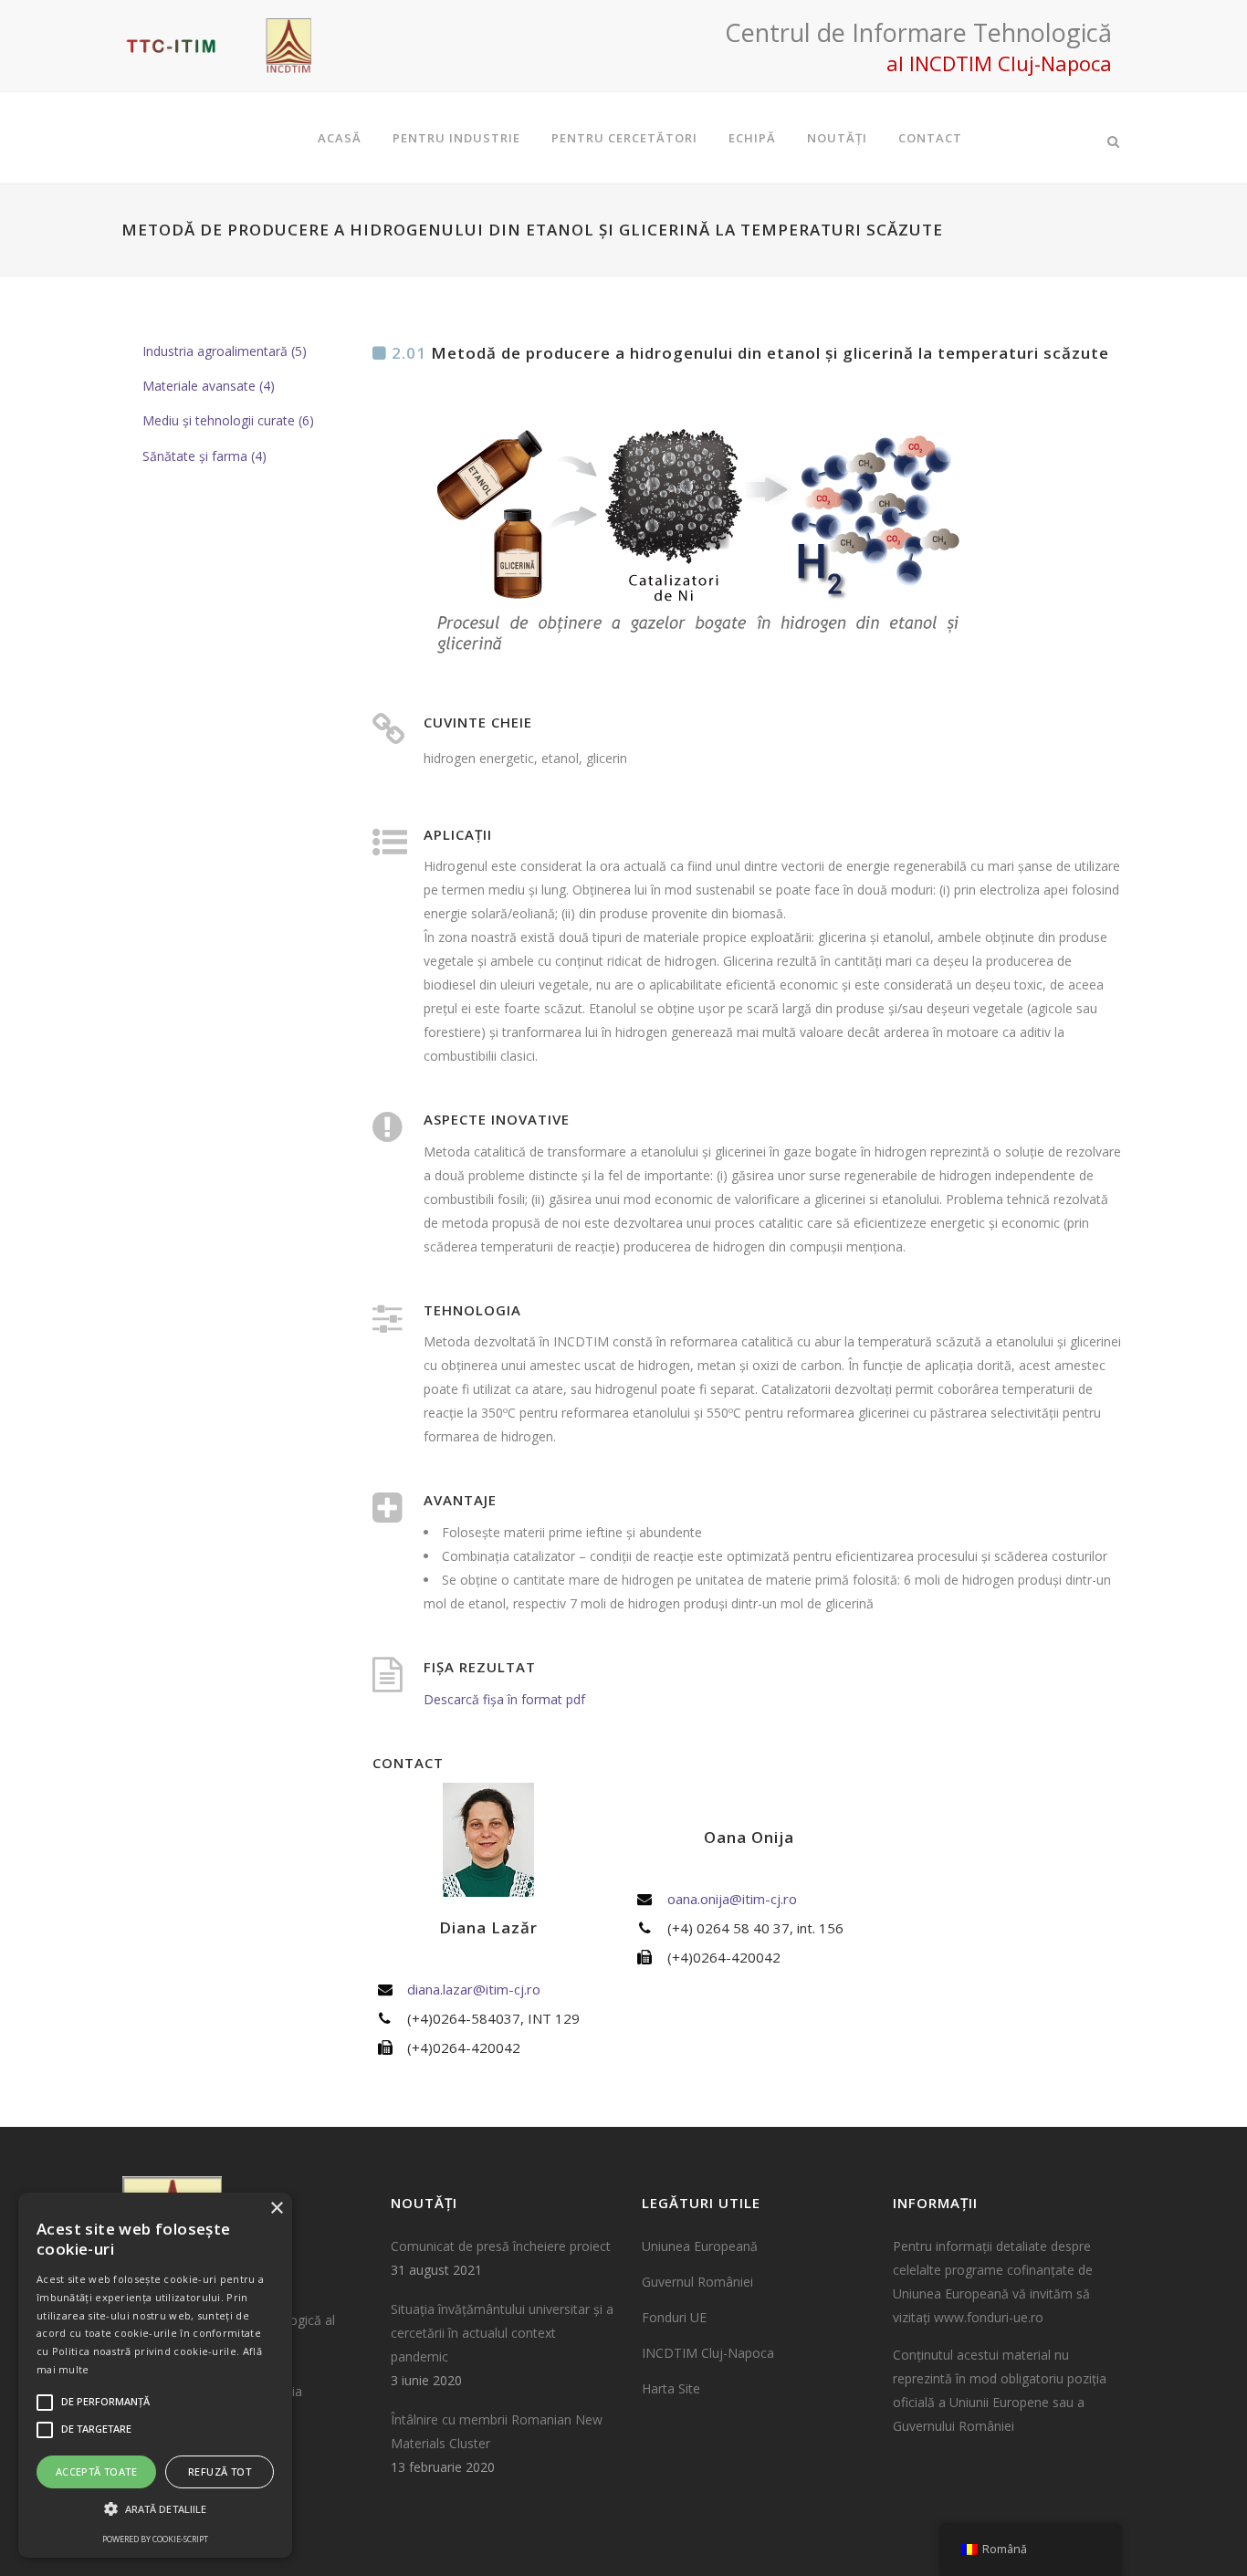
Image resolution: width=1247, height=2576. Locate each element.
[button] (155, 2509)
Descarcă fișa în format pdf (504, 1699)
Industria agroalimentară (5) (225, 351)
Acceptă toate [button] (96, 2471)
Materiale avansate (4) (209, 386)
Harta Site (671, 2388)
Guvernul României (697, 2282)
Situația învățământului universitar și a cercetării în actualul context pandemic (502, 2333)
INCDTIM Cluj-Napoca (708, 2353)
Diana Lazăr (488, 1927)
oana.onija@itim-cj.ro (732, 1899)
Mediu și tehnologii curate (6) (228, 420)
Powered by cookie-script (155, 2539)
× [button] (276, 2209)
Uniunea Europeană (700, 2246)
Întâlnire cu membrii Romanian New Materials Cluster (497, 2431)
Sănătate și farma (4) (204, 456)
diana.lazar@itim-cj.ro (474, 1989)
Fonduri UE (674, 2317)
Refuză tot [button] (220, 2471)
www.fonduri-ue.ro (989, 2317)
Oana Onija (749, 1837)
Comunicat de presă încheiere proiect (501, 2246)
